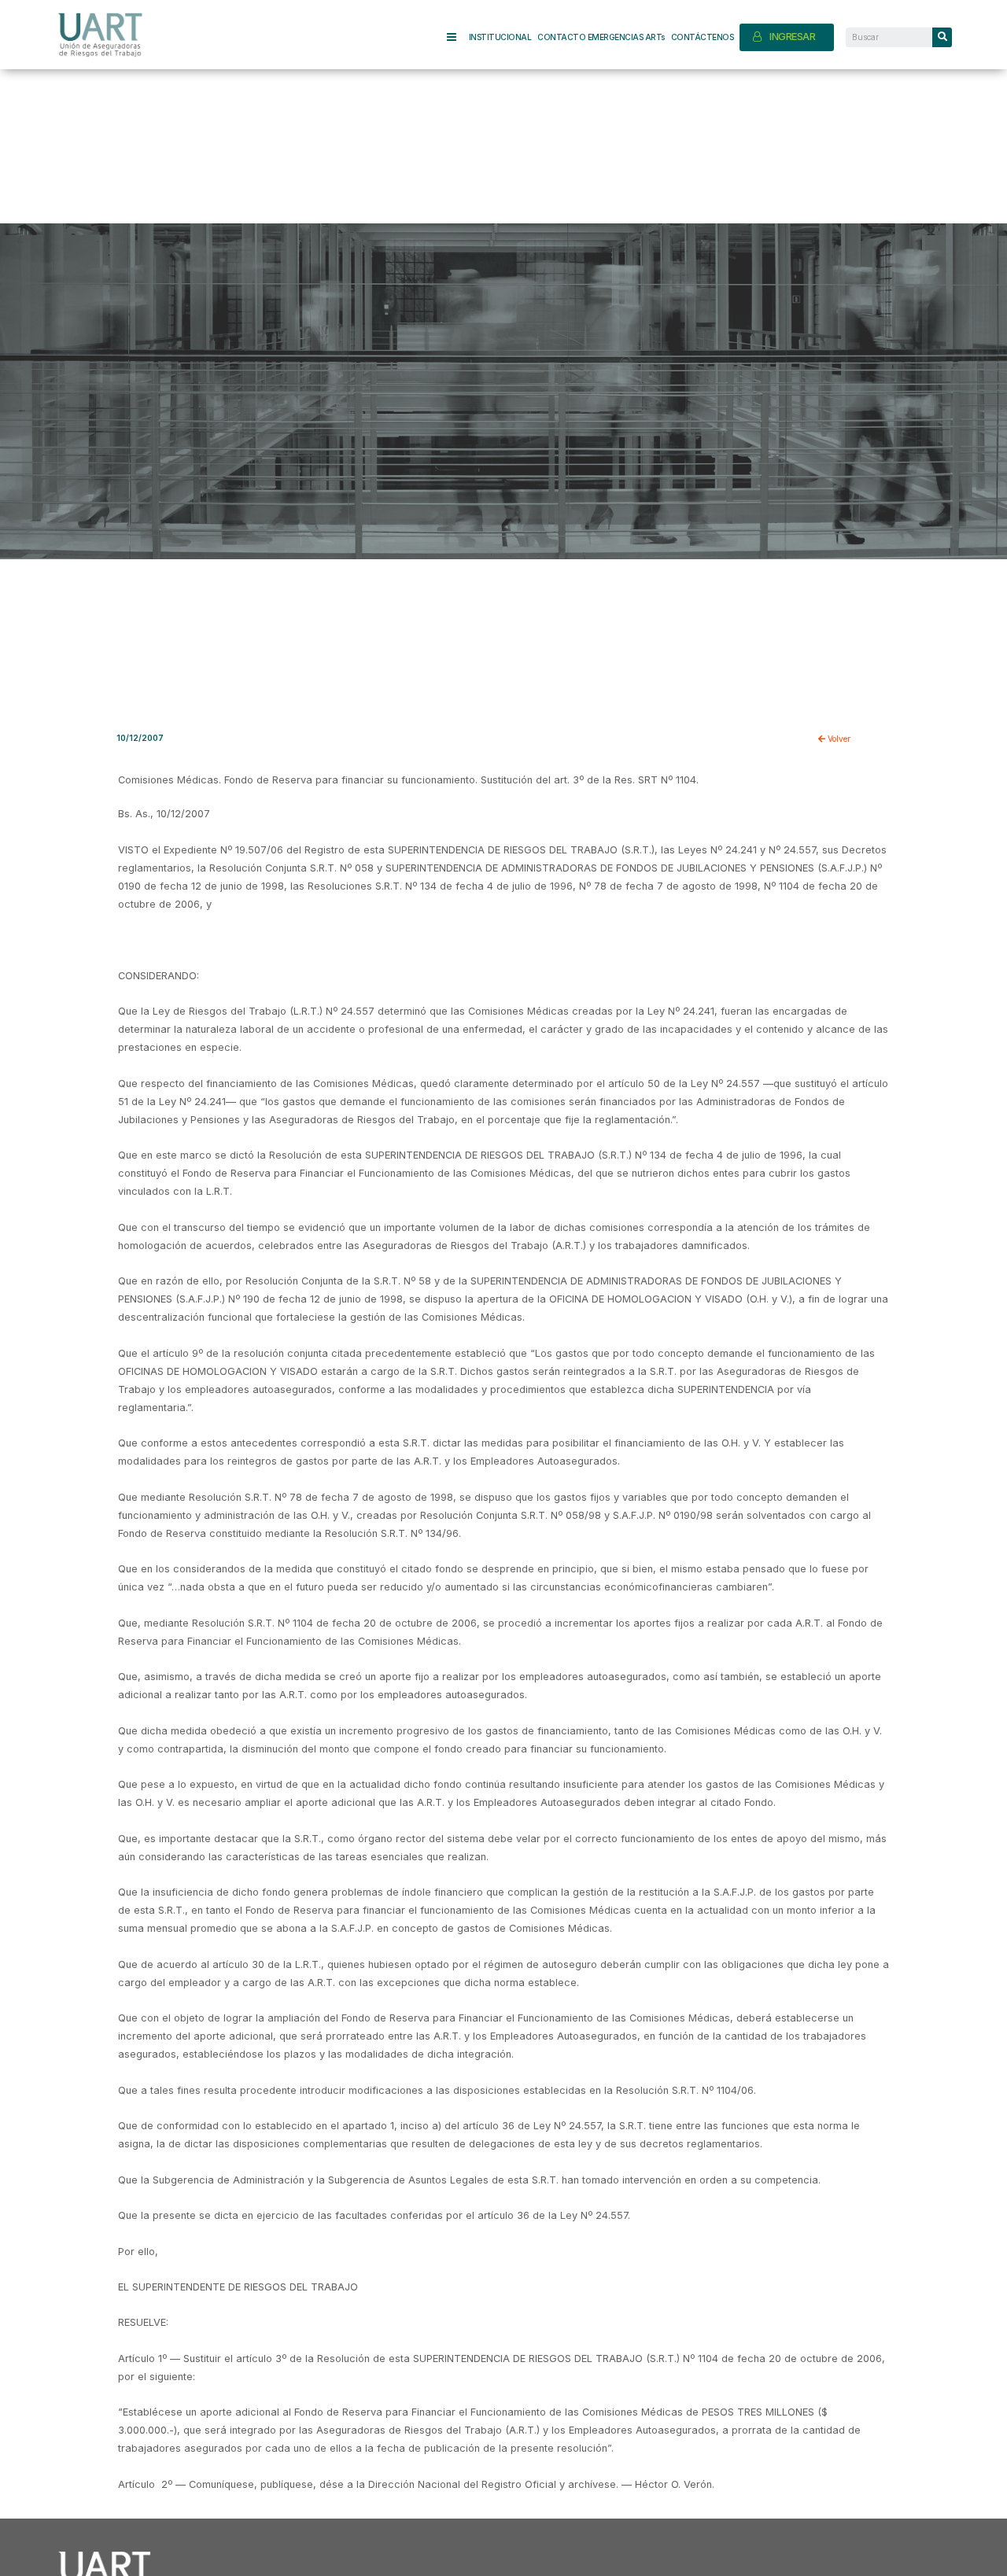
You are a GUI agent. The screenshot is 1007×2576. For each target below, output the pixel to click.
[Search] (942, 37)
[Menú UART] (458, 37)
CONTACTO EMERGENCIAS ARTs (601, 37)
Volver (838, 739)
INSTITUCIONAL (500, 37)
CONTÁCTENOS (703, 37)
